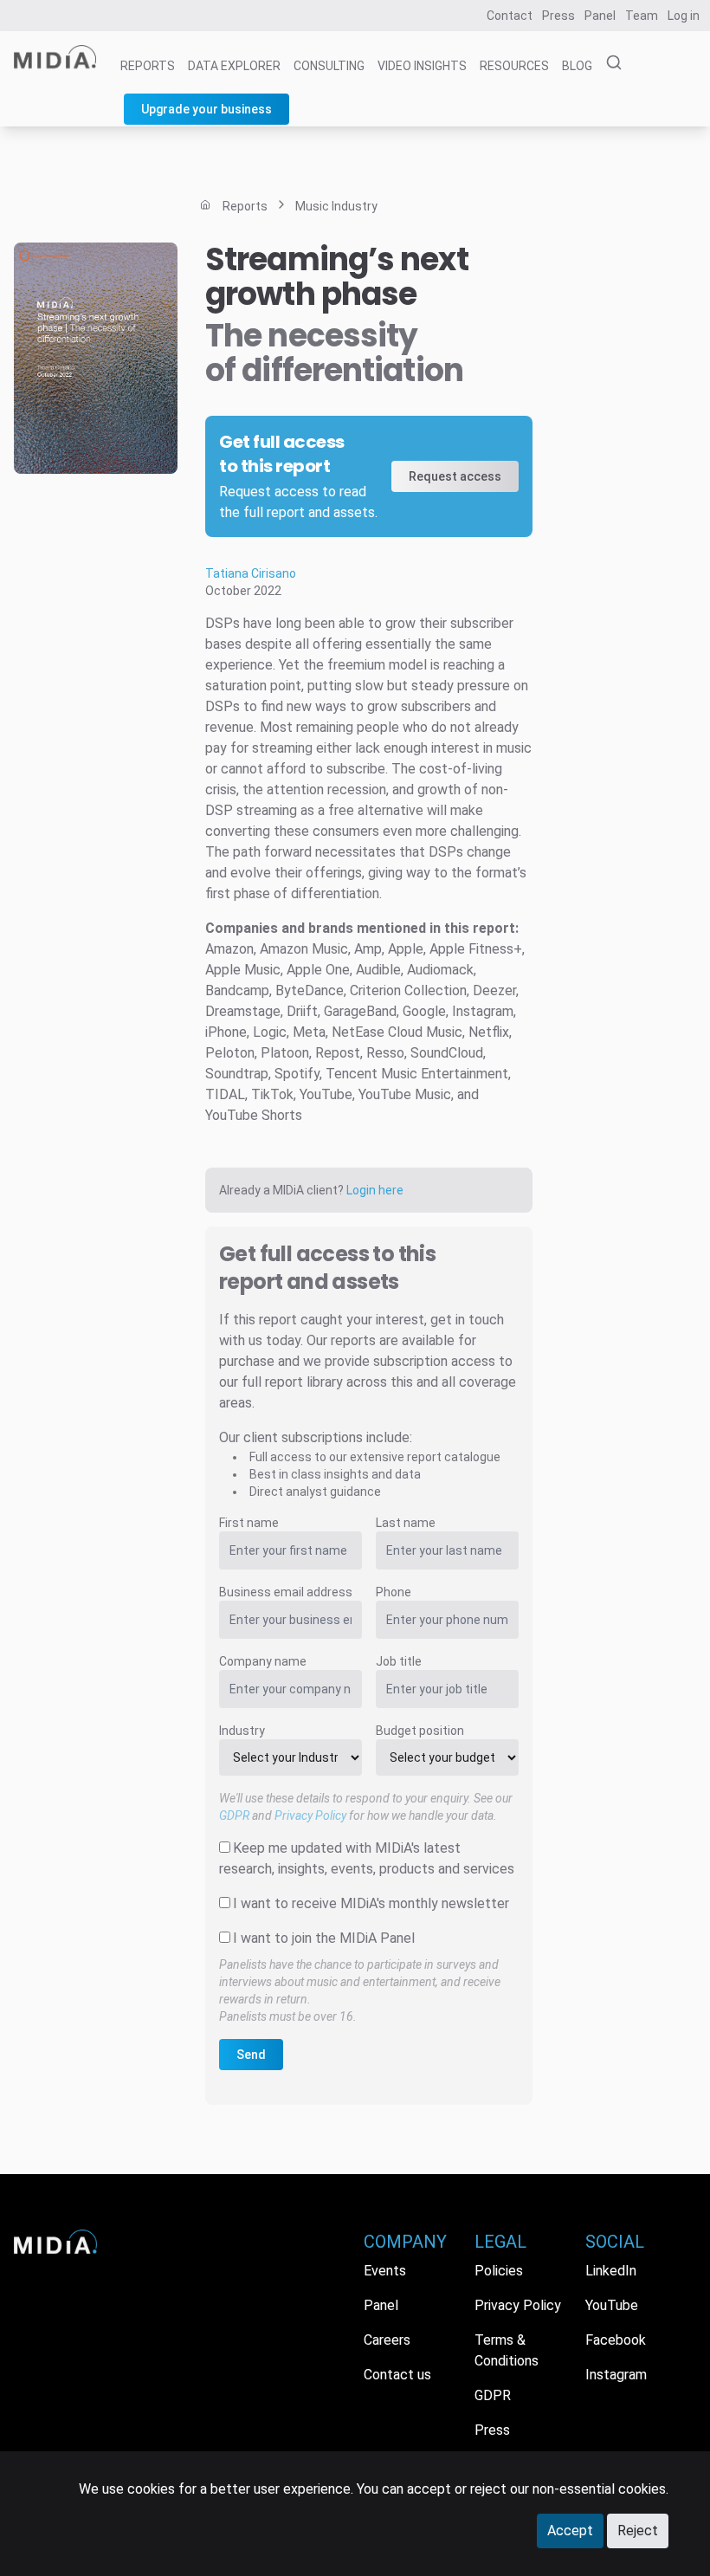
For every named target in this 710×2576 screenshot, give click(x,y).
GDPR (234, 1815)
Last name (406, 1523)
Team (642, 16)
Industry (242, 1731)
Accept (570, 2531)
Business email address (286, 1592)
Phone (394, 1592)
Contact (510, 16)
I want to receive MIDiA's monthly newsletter (371, 1903)
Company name (263, 1661)
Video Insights (422, 66)
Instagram (616, 2375)
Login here (375, 1190)
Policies (499, 2271)
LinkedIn (611, 2271)
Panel (600, 16)
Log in (684, 16)
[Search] (609, 63)
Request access (455, 476)
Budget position (420, 1731)
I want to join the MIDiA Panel (324, 1938)
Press (558, 16)
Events (385, 2271)
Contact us (397, 2375)
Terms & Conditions (507, 2350)
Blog (577, 66)
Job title (399, 1661)
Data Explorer (234, 66)
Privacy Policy (310, 1815)
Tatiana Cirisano (251, 573)
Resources (514, 66)
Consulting (329, 66)
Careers (387, 2340)
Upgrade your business (207, 109)
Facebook (616, 2340)
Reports (148, 66)
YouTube (612, 2305)
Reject (638, 2531)
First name (249, 1523)
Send (251, 2055)
